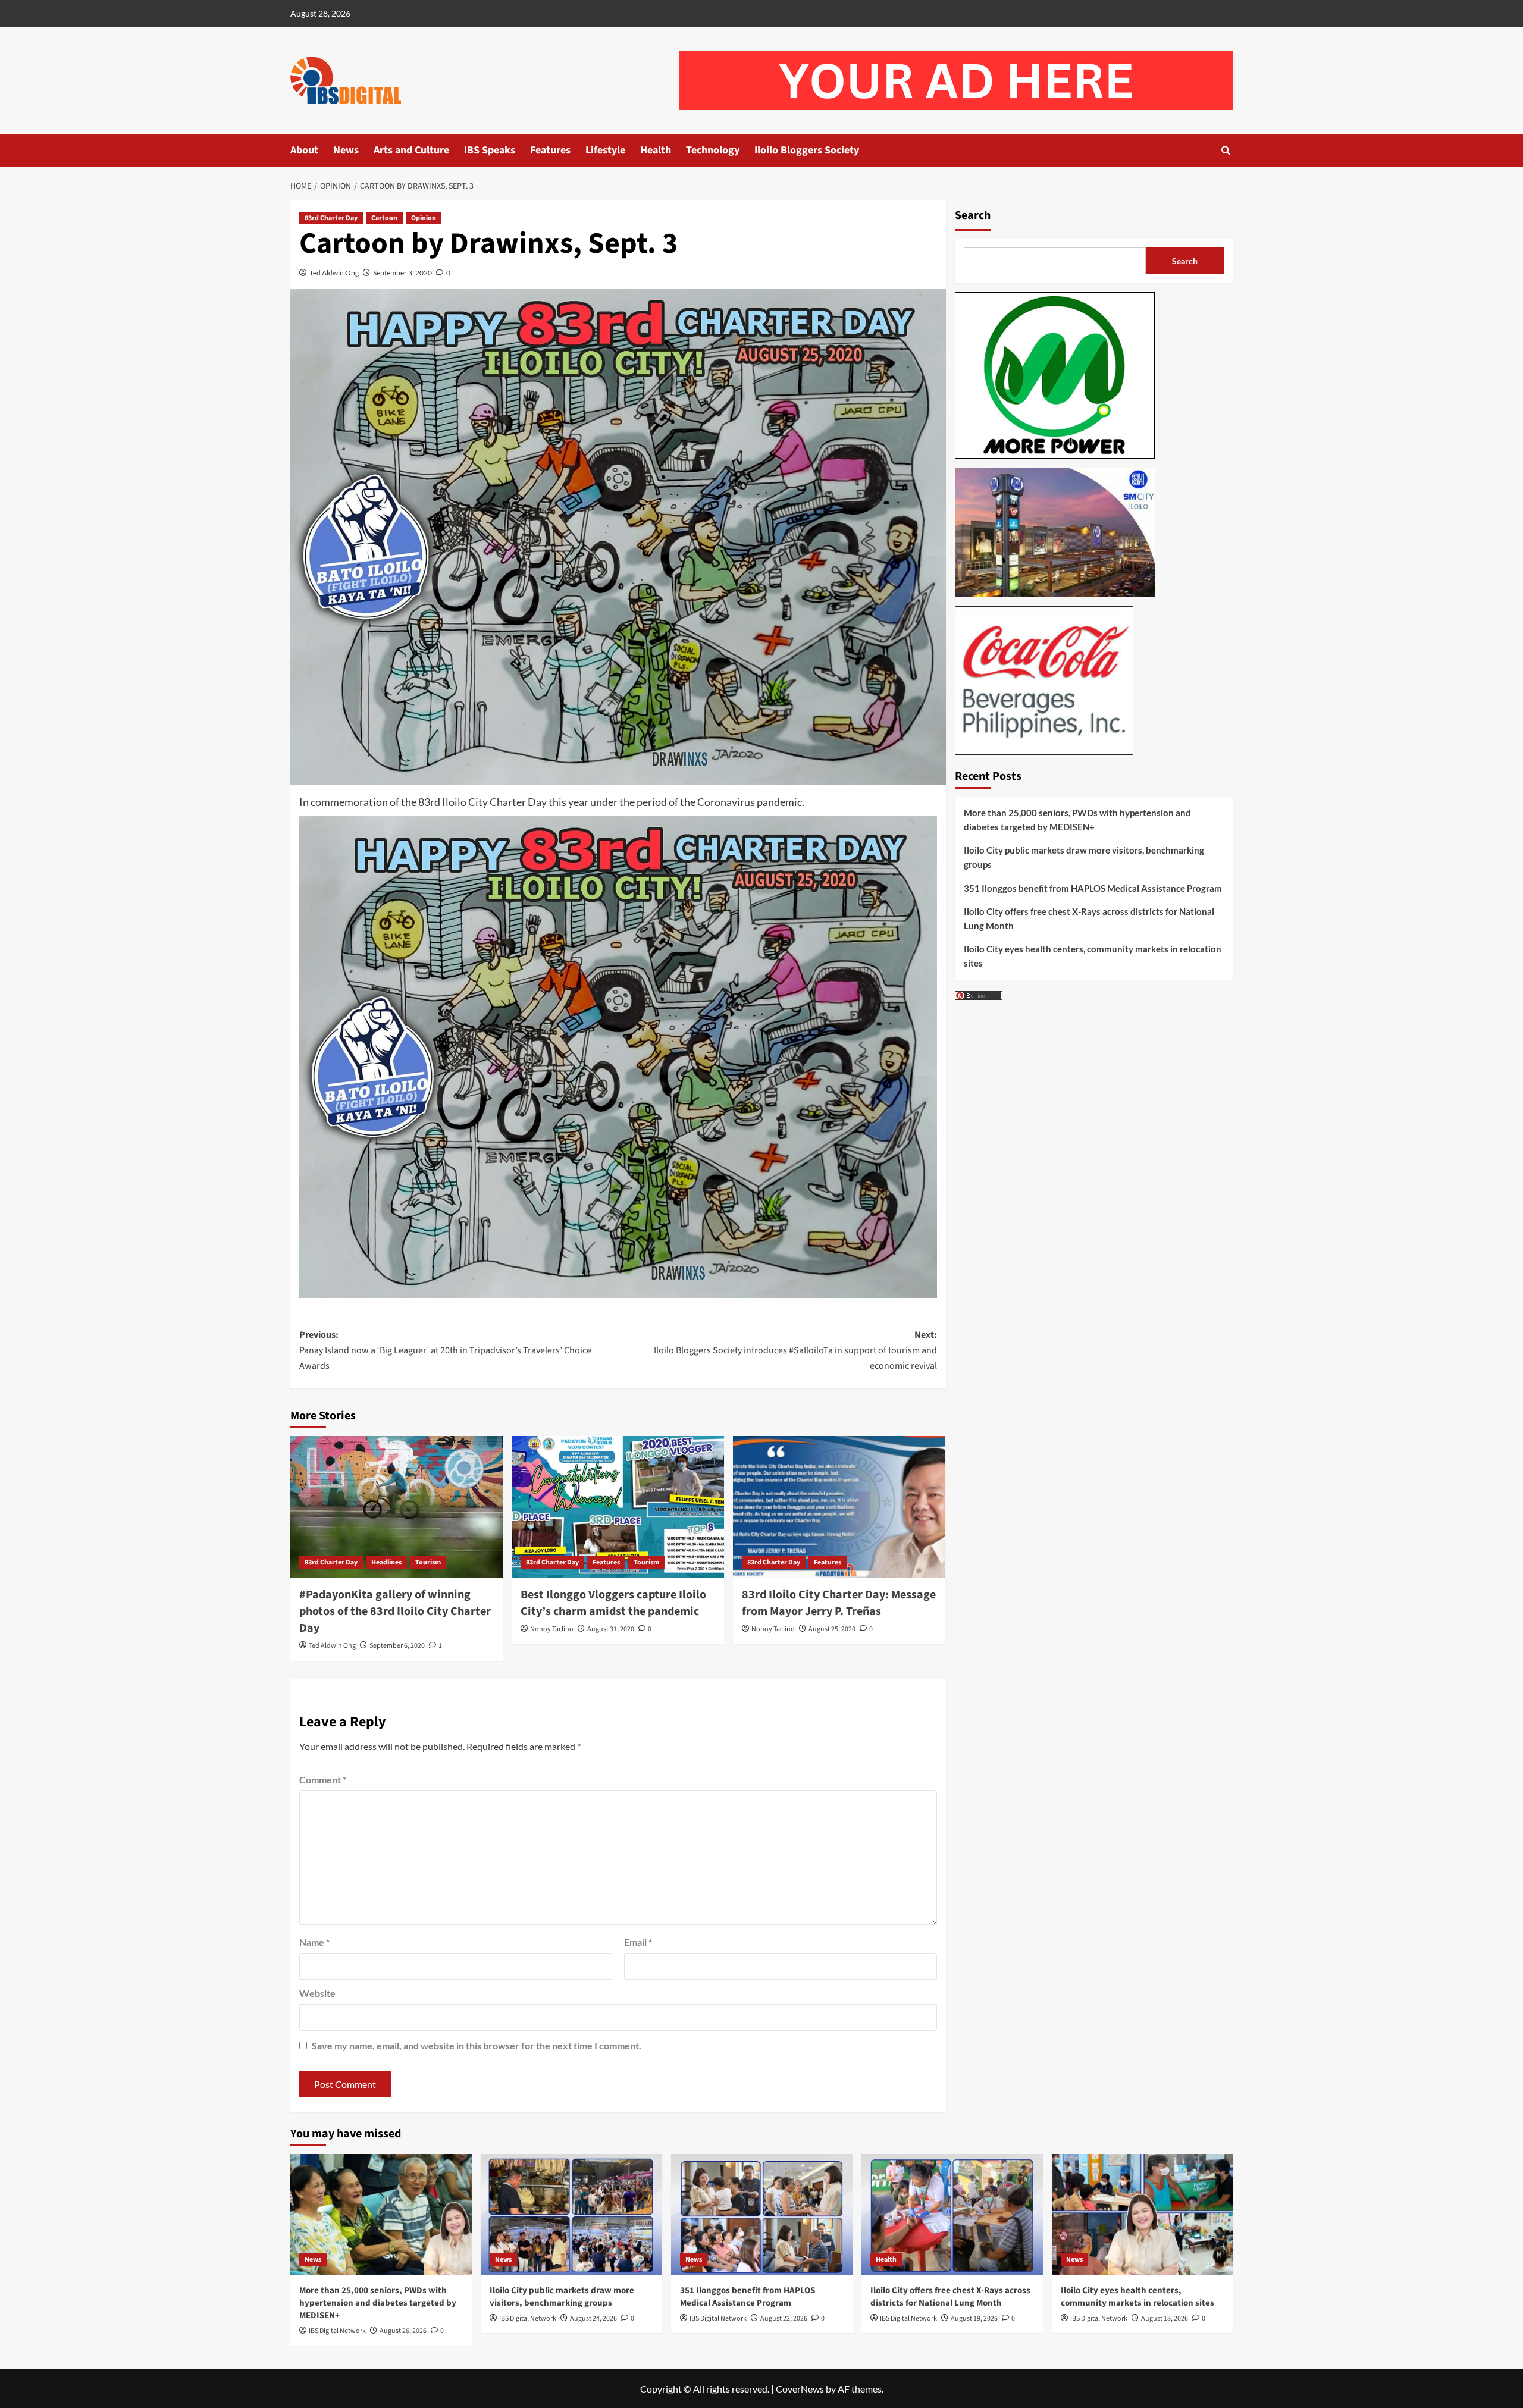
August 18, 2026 (1165, 2318)
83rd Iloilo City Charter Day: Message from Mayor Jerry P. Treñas (839, 1603)
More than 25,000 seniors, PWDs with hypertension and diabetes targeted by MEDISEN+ (1077, 820)
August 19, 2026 (974, 2318)
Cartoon (384, 218)
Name (314, 1942)
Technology (713, 150)
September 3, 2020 (402, 273)
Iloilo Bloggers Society (807, 150)
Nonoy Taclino (552, 1629)
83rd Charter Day (331, 218)
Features (550, 150)
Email (638, 1942)
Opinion (424, 218)
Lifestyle (605, 150)
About (304, 150)
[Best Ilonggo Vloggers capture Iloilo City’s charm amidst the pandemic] (618, 1507)
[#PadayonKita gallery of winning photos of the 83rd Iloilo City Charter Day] (397, 1507)
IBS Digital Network (337, 2331)
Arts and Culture (411, 150)
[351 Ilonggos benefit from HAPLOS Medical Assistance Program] (762, 2214)
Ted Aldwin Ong (334, 273)
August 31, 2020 (611, 1629)
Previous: (445, 1350)
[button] (1226, 150)
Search (973, 215)
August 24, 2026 (593, 2318)
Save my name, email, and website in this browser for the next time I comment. (477, 2045)
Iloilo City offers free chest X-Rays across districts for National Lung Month (1089, 918)
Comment (323, 1780)
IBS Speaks (490, 150)
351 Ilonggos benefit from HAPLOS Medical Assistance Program (1093, 888)
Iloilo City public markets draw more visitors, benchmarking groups (1084, 857)
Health (656, 150)
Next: (795, 1350)
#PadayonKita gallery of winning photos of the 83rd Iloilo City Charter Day (395, 1611)
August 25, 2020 (832, 1629)
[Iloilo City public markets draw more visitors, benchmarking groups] (571, 2214)
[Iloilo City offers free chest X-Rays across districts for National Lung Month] (952, 2214)
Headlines (386, 1562)
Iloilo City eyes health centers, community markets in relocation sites (1093, 956)
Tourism (428, 1562)
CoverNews (800, 2389)
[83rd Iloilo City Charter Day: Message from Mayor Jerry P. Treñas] (839, 1507)
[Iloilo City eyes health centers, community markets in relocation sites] (1143, 2214)
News (346, 150)
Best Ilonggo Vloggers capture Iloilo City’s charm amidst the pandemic (613, 1603)
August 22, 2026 (784, 2318)
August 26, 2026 (403, 2331)
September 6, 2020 (397, 1646)
